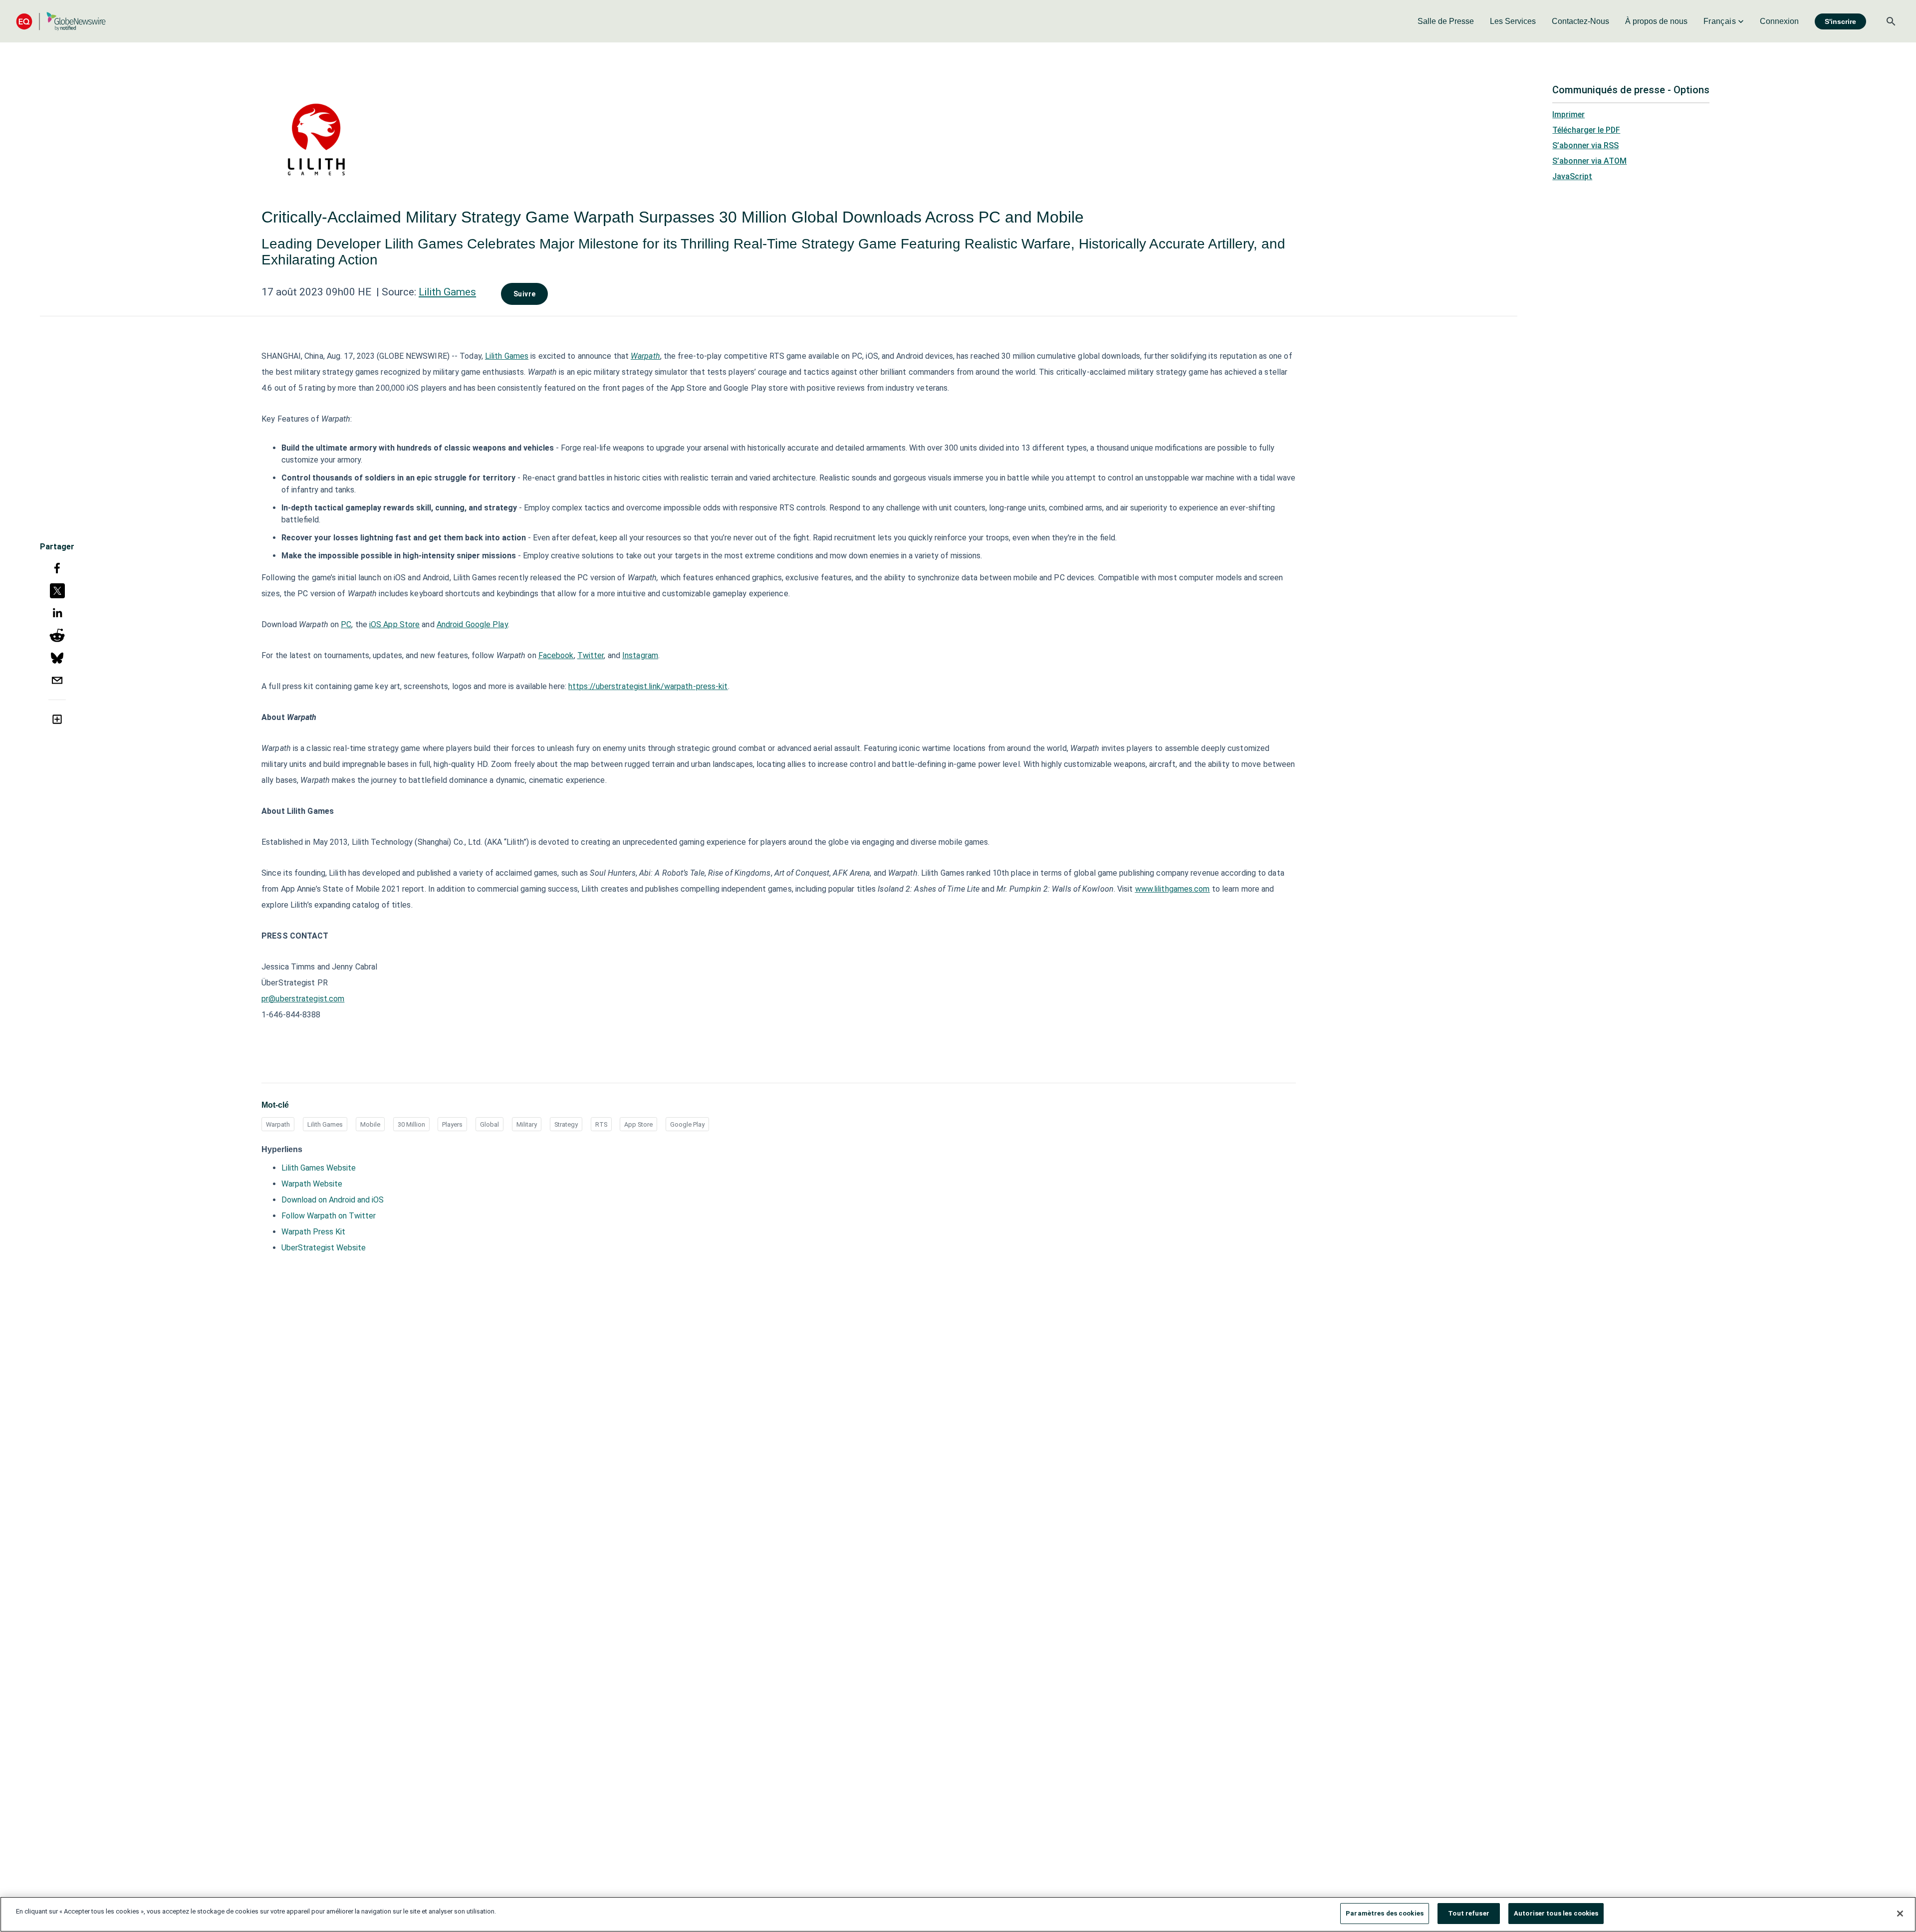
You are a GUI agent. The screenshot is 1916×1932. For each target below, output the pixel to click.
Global (489, 1124)
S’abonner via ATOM (1589, 161)
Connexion (1779, 21)
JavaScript (1572, 176)
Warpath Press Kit (313, 1232)
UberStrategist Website (324, 1248)
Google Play (687, 1124)
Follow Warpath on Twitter (329, 1216)
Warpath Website (312, 1184)
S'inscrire (1840, 21)
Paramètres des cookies (1385, 1913)
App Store (638, 1124)
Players (452, 1124)
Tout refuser (1469, 1913)
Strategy (566, 1124)
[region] (958, 1914)
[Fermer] (1900, 1914)
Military (527, 1124)
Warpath (278, 1124)
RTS (601, 1124)
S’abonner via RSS (1585, 145)
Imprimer (1568, 115)
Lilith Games (447, 292)
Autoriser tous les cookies (1556, 1913)
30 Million (411, 1124)
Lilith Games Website (319, 1168)
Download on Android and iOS (333, 1200)
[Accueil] (61, 21)
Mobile (370, 1124)
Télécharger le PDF (1586, 130)
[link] (1446, 21)
